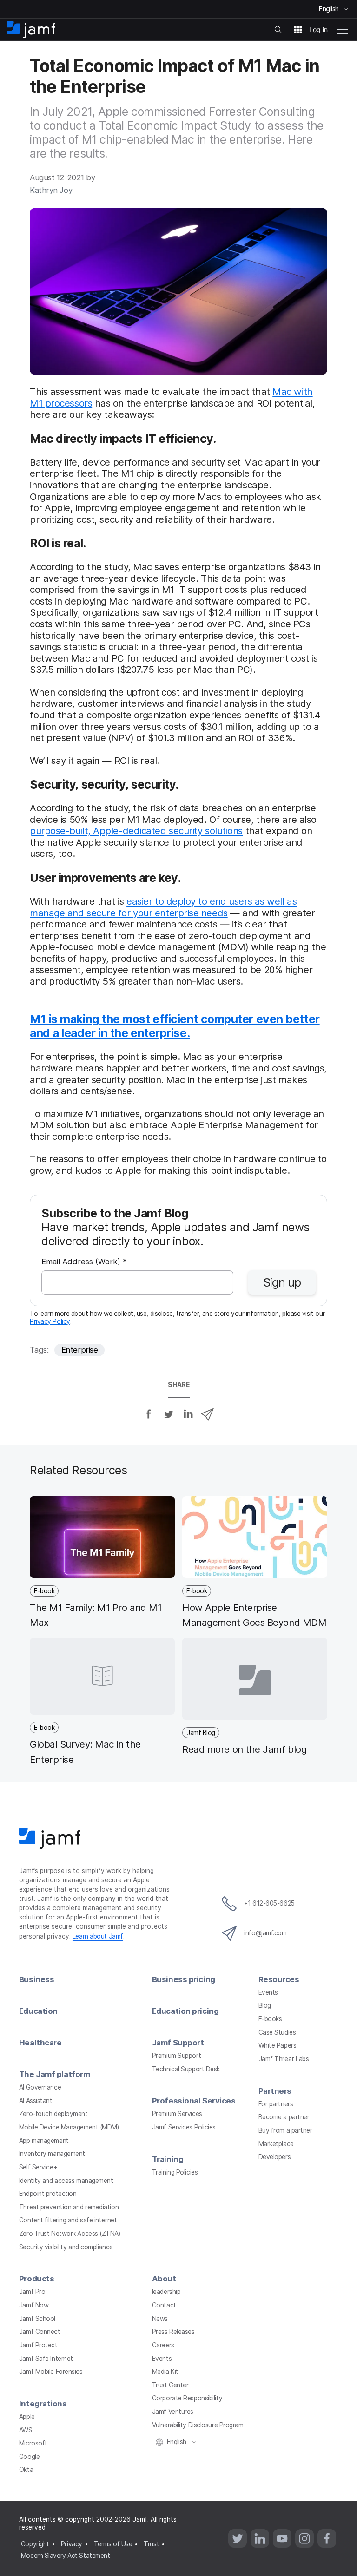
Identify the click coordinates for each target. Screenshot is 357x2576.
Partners (275, 2091)
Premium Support (176, 2056)
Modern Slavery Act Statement (65, 2556)
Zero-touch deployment (53, 2114)
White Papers (278, 2045)
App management (44, 2141)
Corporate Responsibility (187, 2398)
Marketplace (276, 2144)
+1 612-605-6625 (269, 1903)
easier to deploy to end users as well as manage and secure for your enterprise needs (163, 907)
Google (29, 2457)
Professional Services (194, 2101)
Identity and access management (66, 2181)
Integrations (43, 2404)
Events (268, 1992)
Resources (279, 1979)
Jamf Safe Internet (46, 2359)
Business (36, 1979)
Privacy (72, 2544)
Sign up (282, 1282)
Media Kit (165, 2372)
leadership (166, 2292)
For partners (276, 2104)
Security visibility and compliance (66, 2247)
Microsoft (33, 2443)
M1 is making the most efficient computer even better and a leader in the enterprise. (175, 1026)
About (164, 2279)
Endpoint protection (48, 2194)
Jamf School (37, 2319)
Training (168, 2159)
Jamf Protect (38, 2345)
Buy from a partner (285, 2130)
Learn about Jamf (98, 1936)
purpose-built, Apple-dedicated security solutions (136, 831)
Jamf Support (178, 2043)
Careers (163, 2345)
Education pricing (185, 2011)
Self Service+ (38, 2167)
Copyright (35, 2544)
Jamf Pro (32, 2292)
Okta (26, 2470)
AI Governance (40, 2087)
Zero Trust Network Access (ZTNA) (70, 2234)
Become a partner (284, 2117)
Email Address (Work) (84, 1262)
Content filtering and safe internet (68, 2220)
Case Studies (277, 2032)
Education (38, 2011)
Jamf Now (34, 2305)
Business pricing (184, 1979)
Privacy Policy (50, 1321)
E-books (270, 2019)
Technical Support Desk (186, 2069)
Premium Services (177, 2114)
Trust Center (170, 2385)
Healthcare (40, 2043)
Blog (265, 2005)
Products (36, 2279)
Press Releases (173, 2332)
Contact (164, 2305)
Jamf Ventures (173, 2412)
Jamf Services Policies (184, 2127)
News (160, 2319)
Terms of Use (113, 2544)
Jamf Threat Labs (284, 2059)
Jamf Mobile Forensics (51, 2372)
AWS (26, 2430)
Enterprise (80, 1350)
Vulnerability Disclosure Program (198, 2425)
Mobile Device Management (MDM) (69, 2127)
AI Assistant (36, 2101)
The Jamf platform (54, 2074)
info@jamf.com (265, 1933)
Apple (27, 2417)
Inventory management (52, 2154)
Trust (151, 2544)
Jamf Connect (40, 2332)
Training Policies (175, 2172)
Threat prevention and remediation (69, 2207)
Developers (275, 2157)
